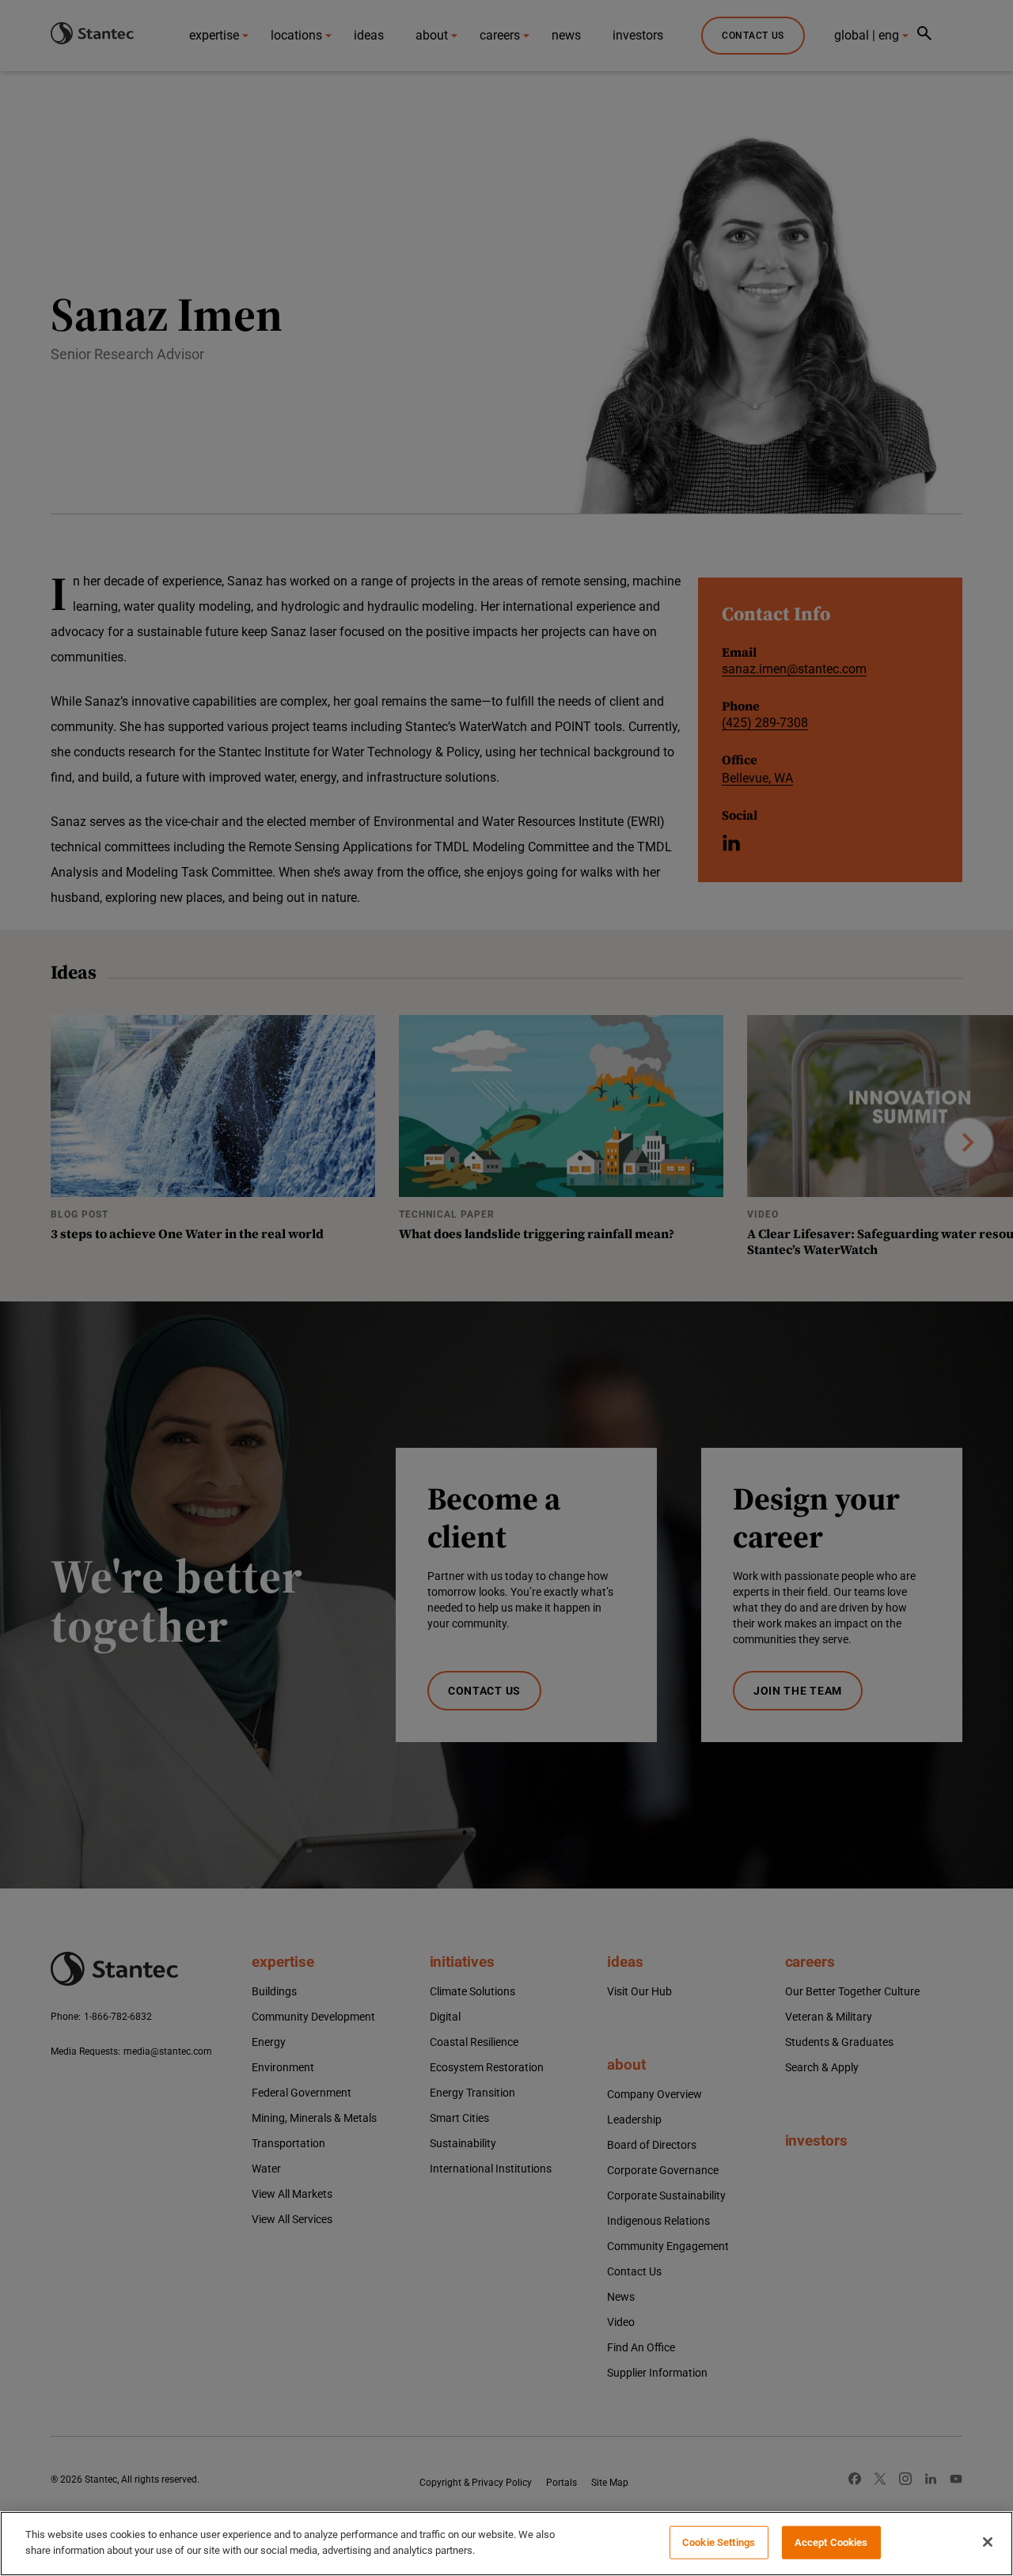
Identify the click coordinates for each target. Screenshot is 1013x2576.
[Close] (988, 2542)
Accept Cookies (831, 2542)
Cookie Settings (719, 2542)
